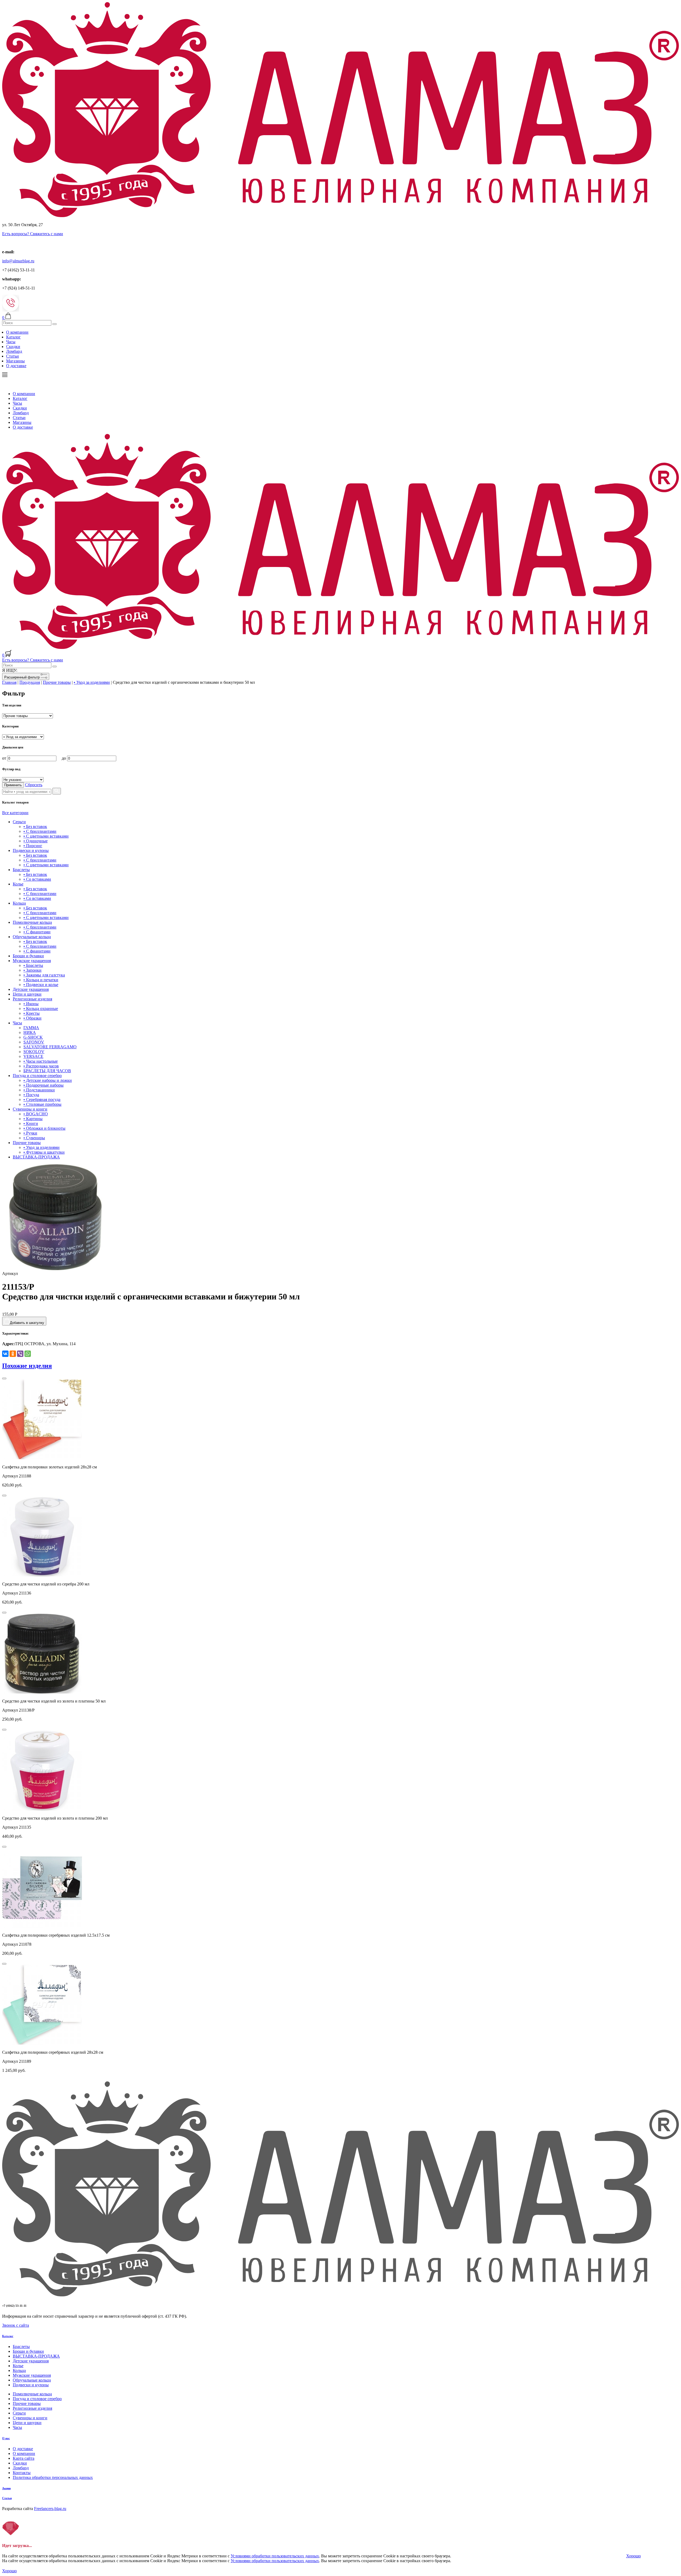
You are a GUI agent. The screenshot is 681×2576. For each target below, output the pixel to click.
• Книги (31, 1123)
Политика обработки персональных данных (53, 2477)
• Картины (33, 1119)
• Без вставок (35, 827)
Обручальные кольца (32, 937)
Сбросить (34, 785)
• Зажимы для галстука (44, 975)
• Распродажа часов (41, 1066)
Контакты (22, 2473)
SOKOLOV (34, 1052)
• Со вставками (37, 879)
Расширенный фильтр (22, 677)
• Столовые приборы (42, 1104)
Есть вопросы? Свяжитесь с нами (33, 234)
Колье (18, 884)
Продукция (30, 682)
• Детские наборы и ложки (48, 1080)
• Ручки (30, 1133)
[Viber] (20, 1354)
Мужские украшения (32, 961)
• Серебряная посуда (42, 1099)
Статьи (13, 356)
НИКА (30, 1032)
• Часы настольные (41, 1061)
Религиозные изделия (32, 999)
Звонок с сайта (16, 2325)
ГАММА (31, 1028)
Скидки (13, 347)
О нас (6, 2438)
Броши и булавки (28, 956)
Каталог (13, 337)
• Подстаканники (39, 1090)
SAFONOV (34, 1042)
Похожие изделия (27, 1366)
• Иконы (31, 1004)
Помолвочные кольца (32, 922)
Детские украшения (31, 989)
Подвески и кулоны (31, 850)
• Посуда (31, 1095)
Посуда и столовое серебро (37, 1076)
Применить (13, 785)
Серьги (19, 822)
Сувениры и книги (30, 1109)
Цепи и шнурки (27, 994)
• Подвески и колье (41, 985)
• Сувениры (34, 1138)
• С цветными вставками (46, 836)
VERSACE (33, 1056)
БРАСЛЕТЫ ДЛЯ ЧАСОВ (47, 1071)
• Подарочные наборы (43, 1085)
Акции (6, 2488)
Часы (11, 342)
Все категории (15, 813)
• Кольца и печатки (41, 980)
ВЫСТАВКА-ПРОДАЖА (36, 1157)
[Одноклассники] (13, 1354)
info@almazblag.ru (18, 261)
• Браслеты (33, 965)
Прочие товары (57, 682)
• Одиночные (36, 841)
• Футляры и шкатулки (44, 1152)
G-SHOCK (33, 1037)
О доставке (16, 366)
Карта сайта (24, 2458)
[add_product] (4, 1378)
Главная (9, 682)
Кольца (19, 903)
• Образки (32, 1018)
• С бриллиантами (40, 831)
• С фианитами (37, 932)
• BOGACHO (36, 1114)
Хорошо (634, 2556)
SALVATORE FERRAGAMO (50, 1047)
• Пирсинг (33, 846)
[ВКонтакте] (5, 1354)
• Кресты (32, 1013)
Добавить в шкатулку (27, 1323)
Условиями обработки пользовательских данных (275, 2556)
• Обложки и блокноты (44, 1128)
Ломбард (14, 351)
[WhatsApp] (28, 1354)
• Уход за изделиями (92, 682)
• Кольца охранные (41, 1009)
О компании (17, 332)
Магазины (15, 361)
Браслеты (21, 870)
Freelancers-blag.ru (50, 2509)
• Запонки (32, 970)
